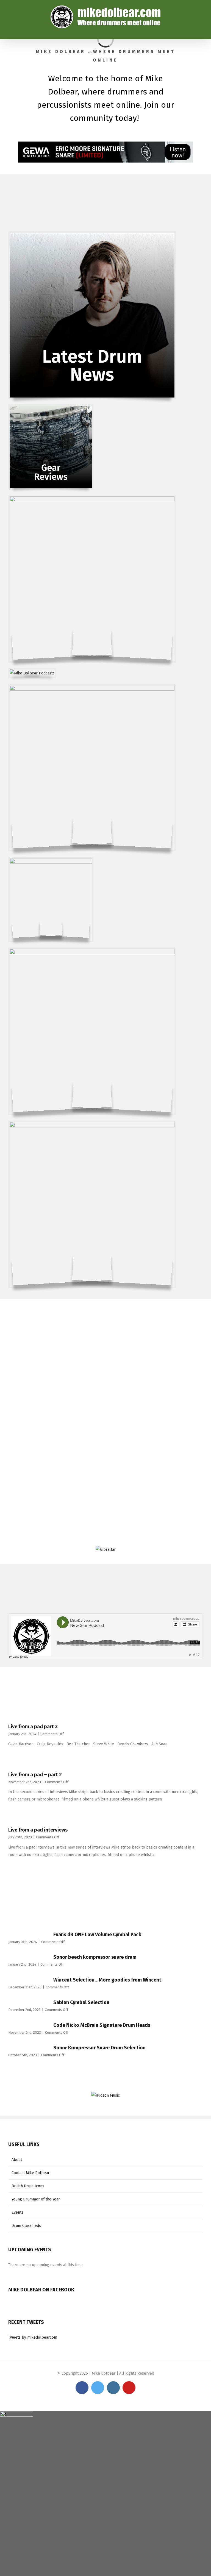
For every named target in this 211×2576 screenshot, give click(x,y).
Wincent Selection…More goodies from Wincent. (108, 1980)
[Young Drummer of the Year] (92, 953)
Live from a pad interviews (38, 1830)
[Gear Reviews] (51, 409)
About (17, 2160)
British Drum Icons (28, 2186)
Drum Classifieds (26, 2226)
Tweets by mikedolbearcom (33, 2337)
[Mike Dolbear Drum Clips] (51, 862)
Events (17, 2212)
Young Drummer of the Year (36, 2199)
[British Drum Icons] (92, 1126)
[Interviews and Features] (92, 500)
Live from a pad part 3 (33, 1727)
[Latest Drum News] (92, 236)
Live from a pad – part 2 (35, 1775)
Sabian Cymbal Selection (81, 2002)
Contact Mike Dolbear (30, 2173)
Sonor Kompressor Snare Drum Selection (99, 2048)
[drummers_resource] (92, 689)
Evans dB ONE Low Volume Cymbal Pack (97, 1935)
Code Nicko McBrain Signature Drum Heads (102, 2025)
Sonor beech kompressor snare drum (95, 1957)
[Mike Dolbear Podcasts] (32, 673)
